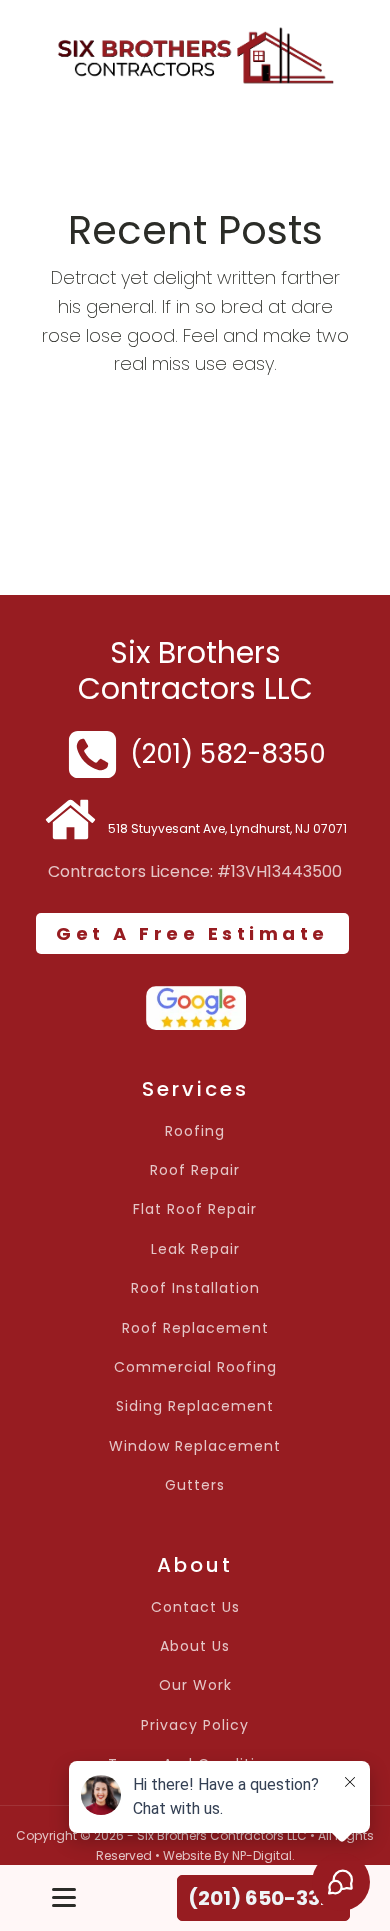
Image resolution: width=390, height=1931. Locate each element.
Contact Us (195, 1607)
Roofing (195, 1131)
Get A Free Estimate (192, 933)
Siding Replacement (195, 1406)
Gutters (195, 1485)
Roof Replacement (195, 1328)
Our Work (195, 1685)
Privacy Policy (195, 1725)
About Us (195, 1646)
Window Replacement (195, 1446)
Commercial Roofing (195, 1367)
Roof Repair (195, 1170)
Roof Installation (195, 1288)
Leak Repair (195, 1249)
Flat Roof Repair (195, 1209)
